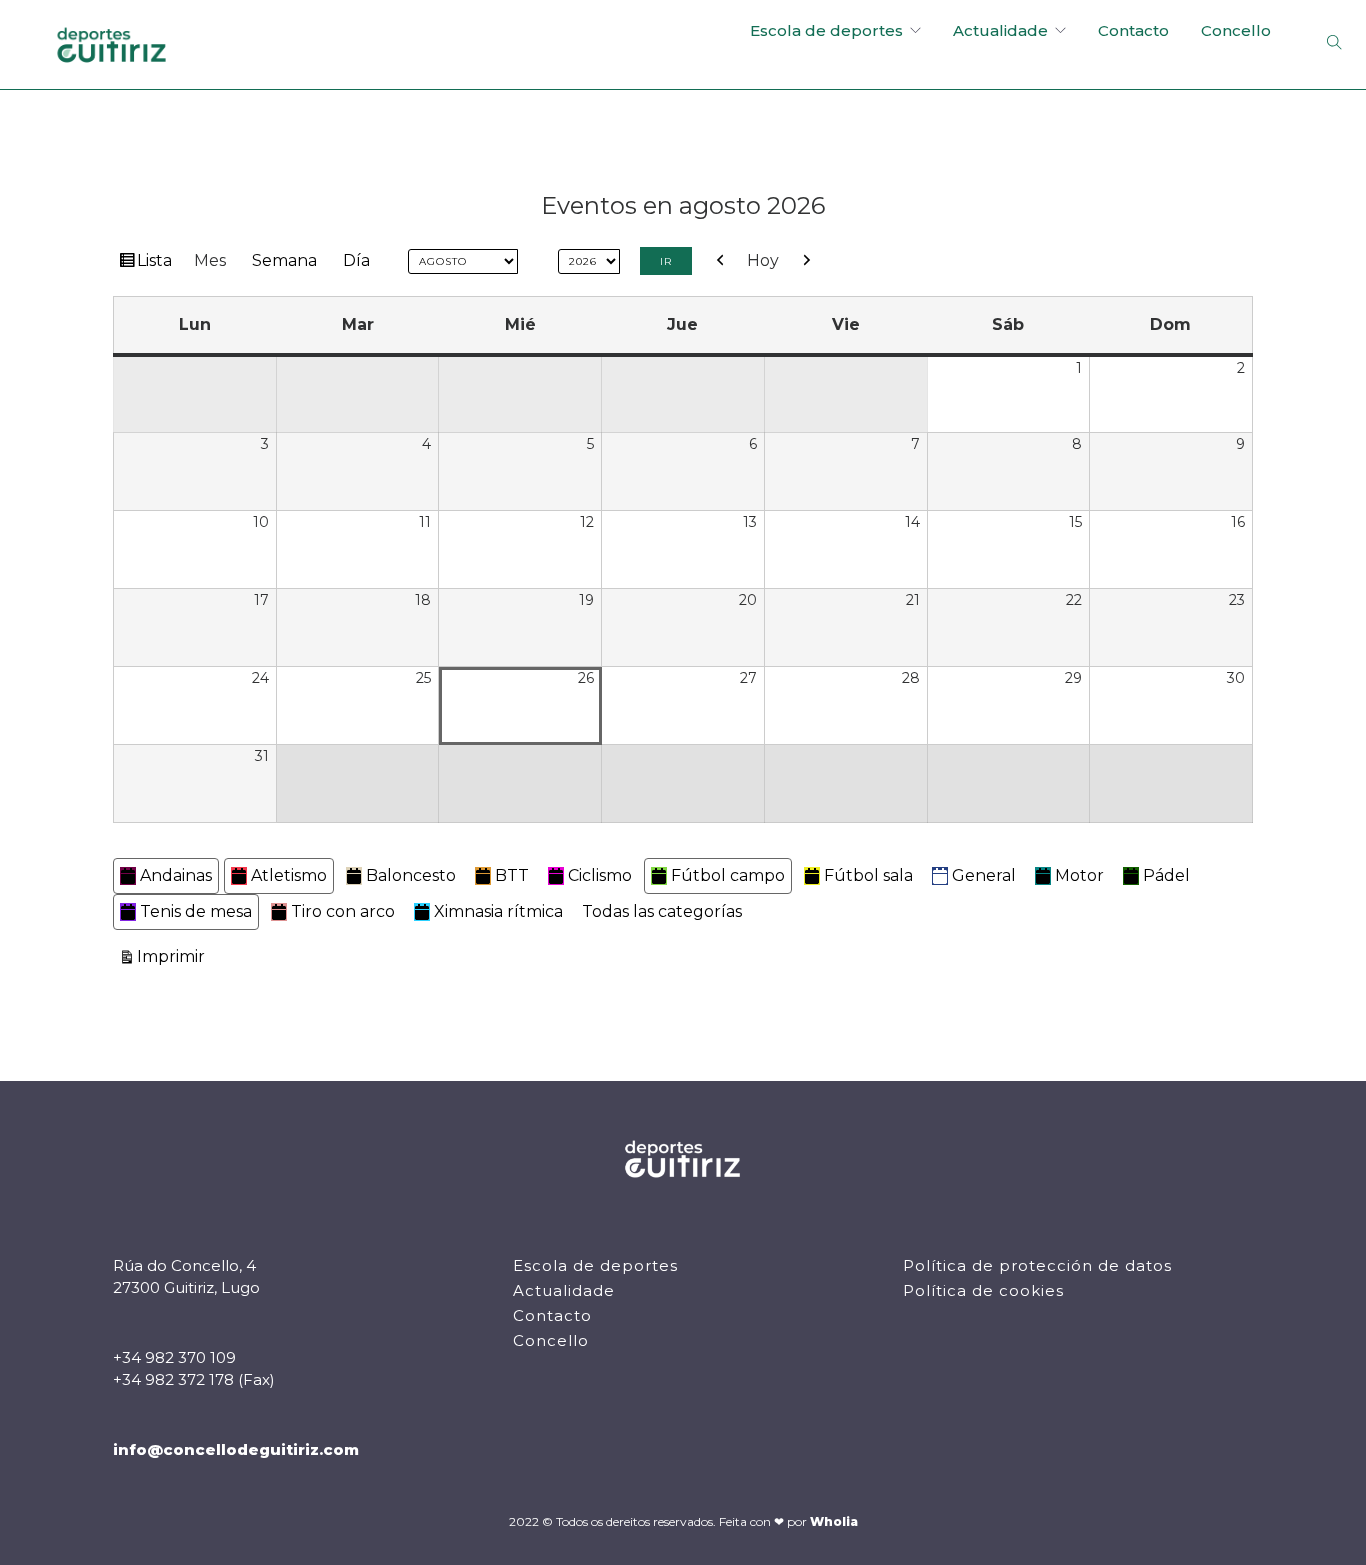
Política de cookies (983, 1290)
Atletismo (289, 875)
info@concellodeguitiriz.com (236, 1449)
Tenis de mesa (196, 911)
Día (356, 260)
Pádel (1166, 875)
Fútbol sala (868, 875)
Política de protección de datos (1037, 1265)
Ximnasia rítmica (498, 911)
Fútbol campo (728, 875)
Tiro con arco (343, 911)
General (984, 875)
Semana (284, 260)
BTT (512, 875)
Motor (1079, 875)
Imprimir (174, 956)
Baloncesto (411, 875)
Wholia (834, 1521)
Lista (157, 264)
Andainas (176, 875)
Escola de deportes (826, 30)
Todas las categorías (662, 911)
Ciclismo (600, 875)
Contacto (1133, 30)
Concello (1236, 30)
